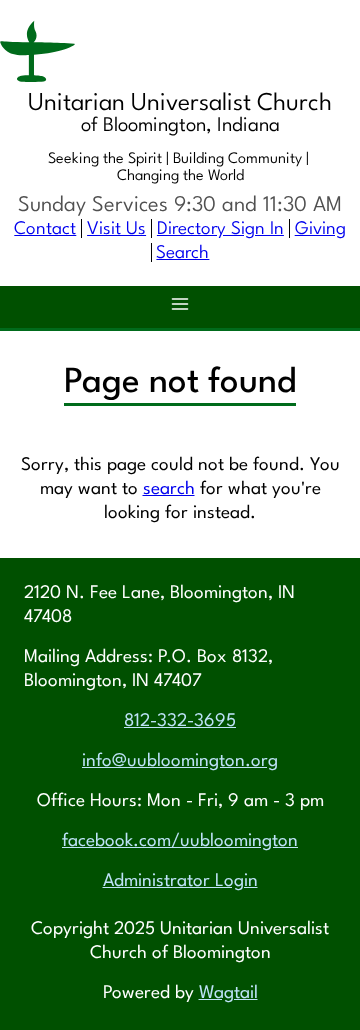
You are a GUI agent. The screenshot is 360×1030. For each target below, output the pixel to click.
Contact (45, 229)
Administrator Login (180, 881)
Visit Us (116, 229)
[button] (180, 307)
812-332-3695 (180, 721)
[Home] (180, 55)
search (169, 489)
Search (182, 253)
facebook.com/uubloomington (180, 841)
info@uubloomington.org (180, 761)
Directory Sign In (220, 229)
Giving (320, 229)
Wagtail (228, 993)
